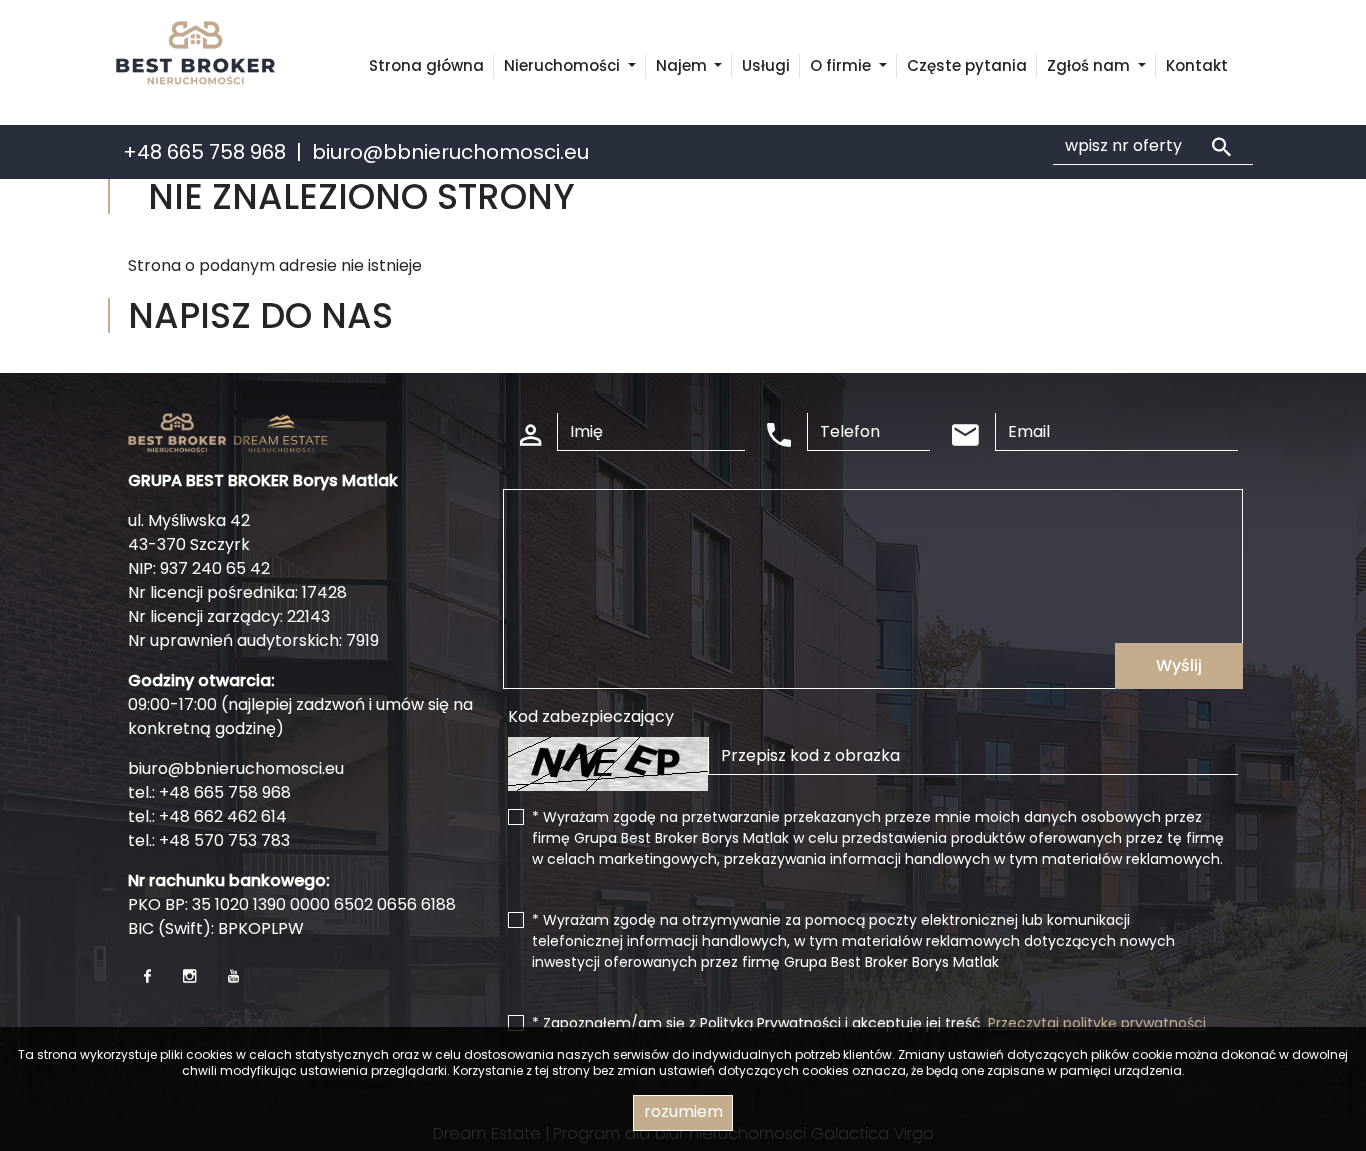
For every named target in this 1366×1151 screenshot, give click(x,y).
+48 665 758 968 (204, 152)
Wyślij (1179, 665)
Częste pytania (967, 65)
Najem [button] (683, 65)
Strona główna (426, 65)
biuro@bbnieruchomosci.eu (450, 152)
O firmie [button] (842, 65)
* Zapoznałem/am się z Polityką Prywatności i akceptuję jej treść (869, 1023)
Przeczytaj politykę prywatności (1097, 1023)
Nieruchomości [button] (564, 65)
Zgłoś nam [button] (1090, 65)
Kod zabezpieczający (591, 716)
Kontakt (1197, 65)
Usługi (766, 65)
